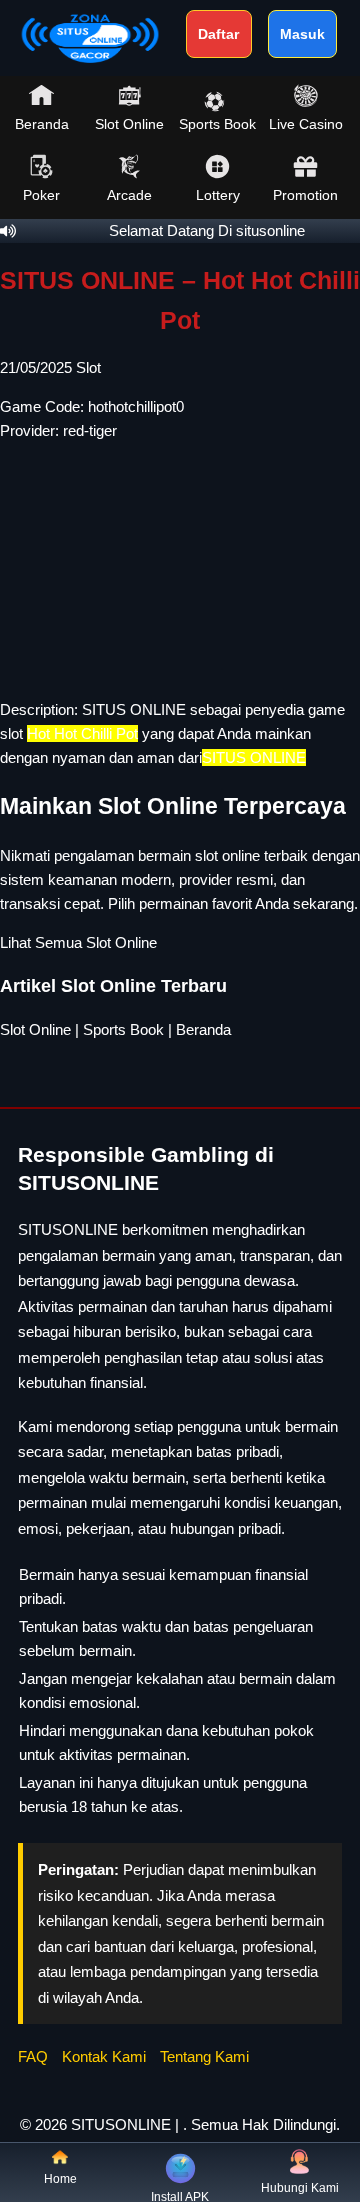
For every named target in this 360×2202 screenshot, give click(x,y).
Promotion (305, 195)
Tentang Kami (204, 2056)
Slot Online (129, 124)
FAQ (33, 2056)
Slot (88, 367)
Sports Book (217, 124)
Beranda (42, 124)
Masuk (302, 34)
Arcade (129, 195)
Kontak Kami (104, 2056)
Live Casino (306, 124)
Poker (41, 195)
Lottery (218, 195)
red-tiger (90, 430)
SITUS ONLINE (134, 709)
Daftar (218, 34)
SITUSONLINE (121, 2124)
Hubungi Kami (300, 2188)
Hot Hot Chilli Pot (82, 733)
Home (60, 2179)
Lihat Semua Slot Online (78, 942)
